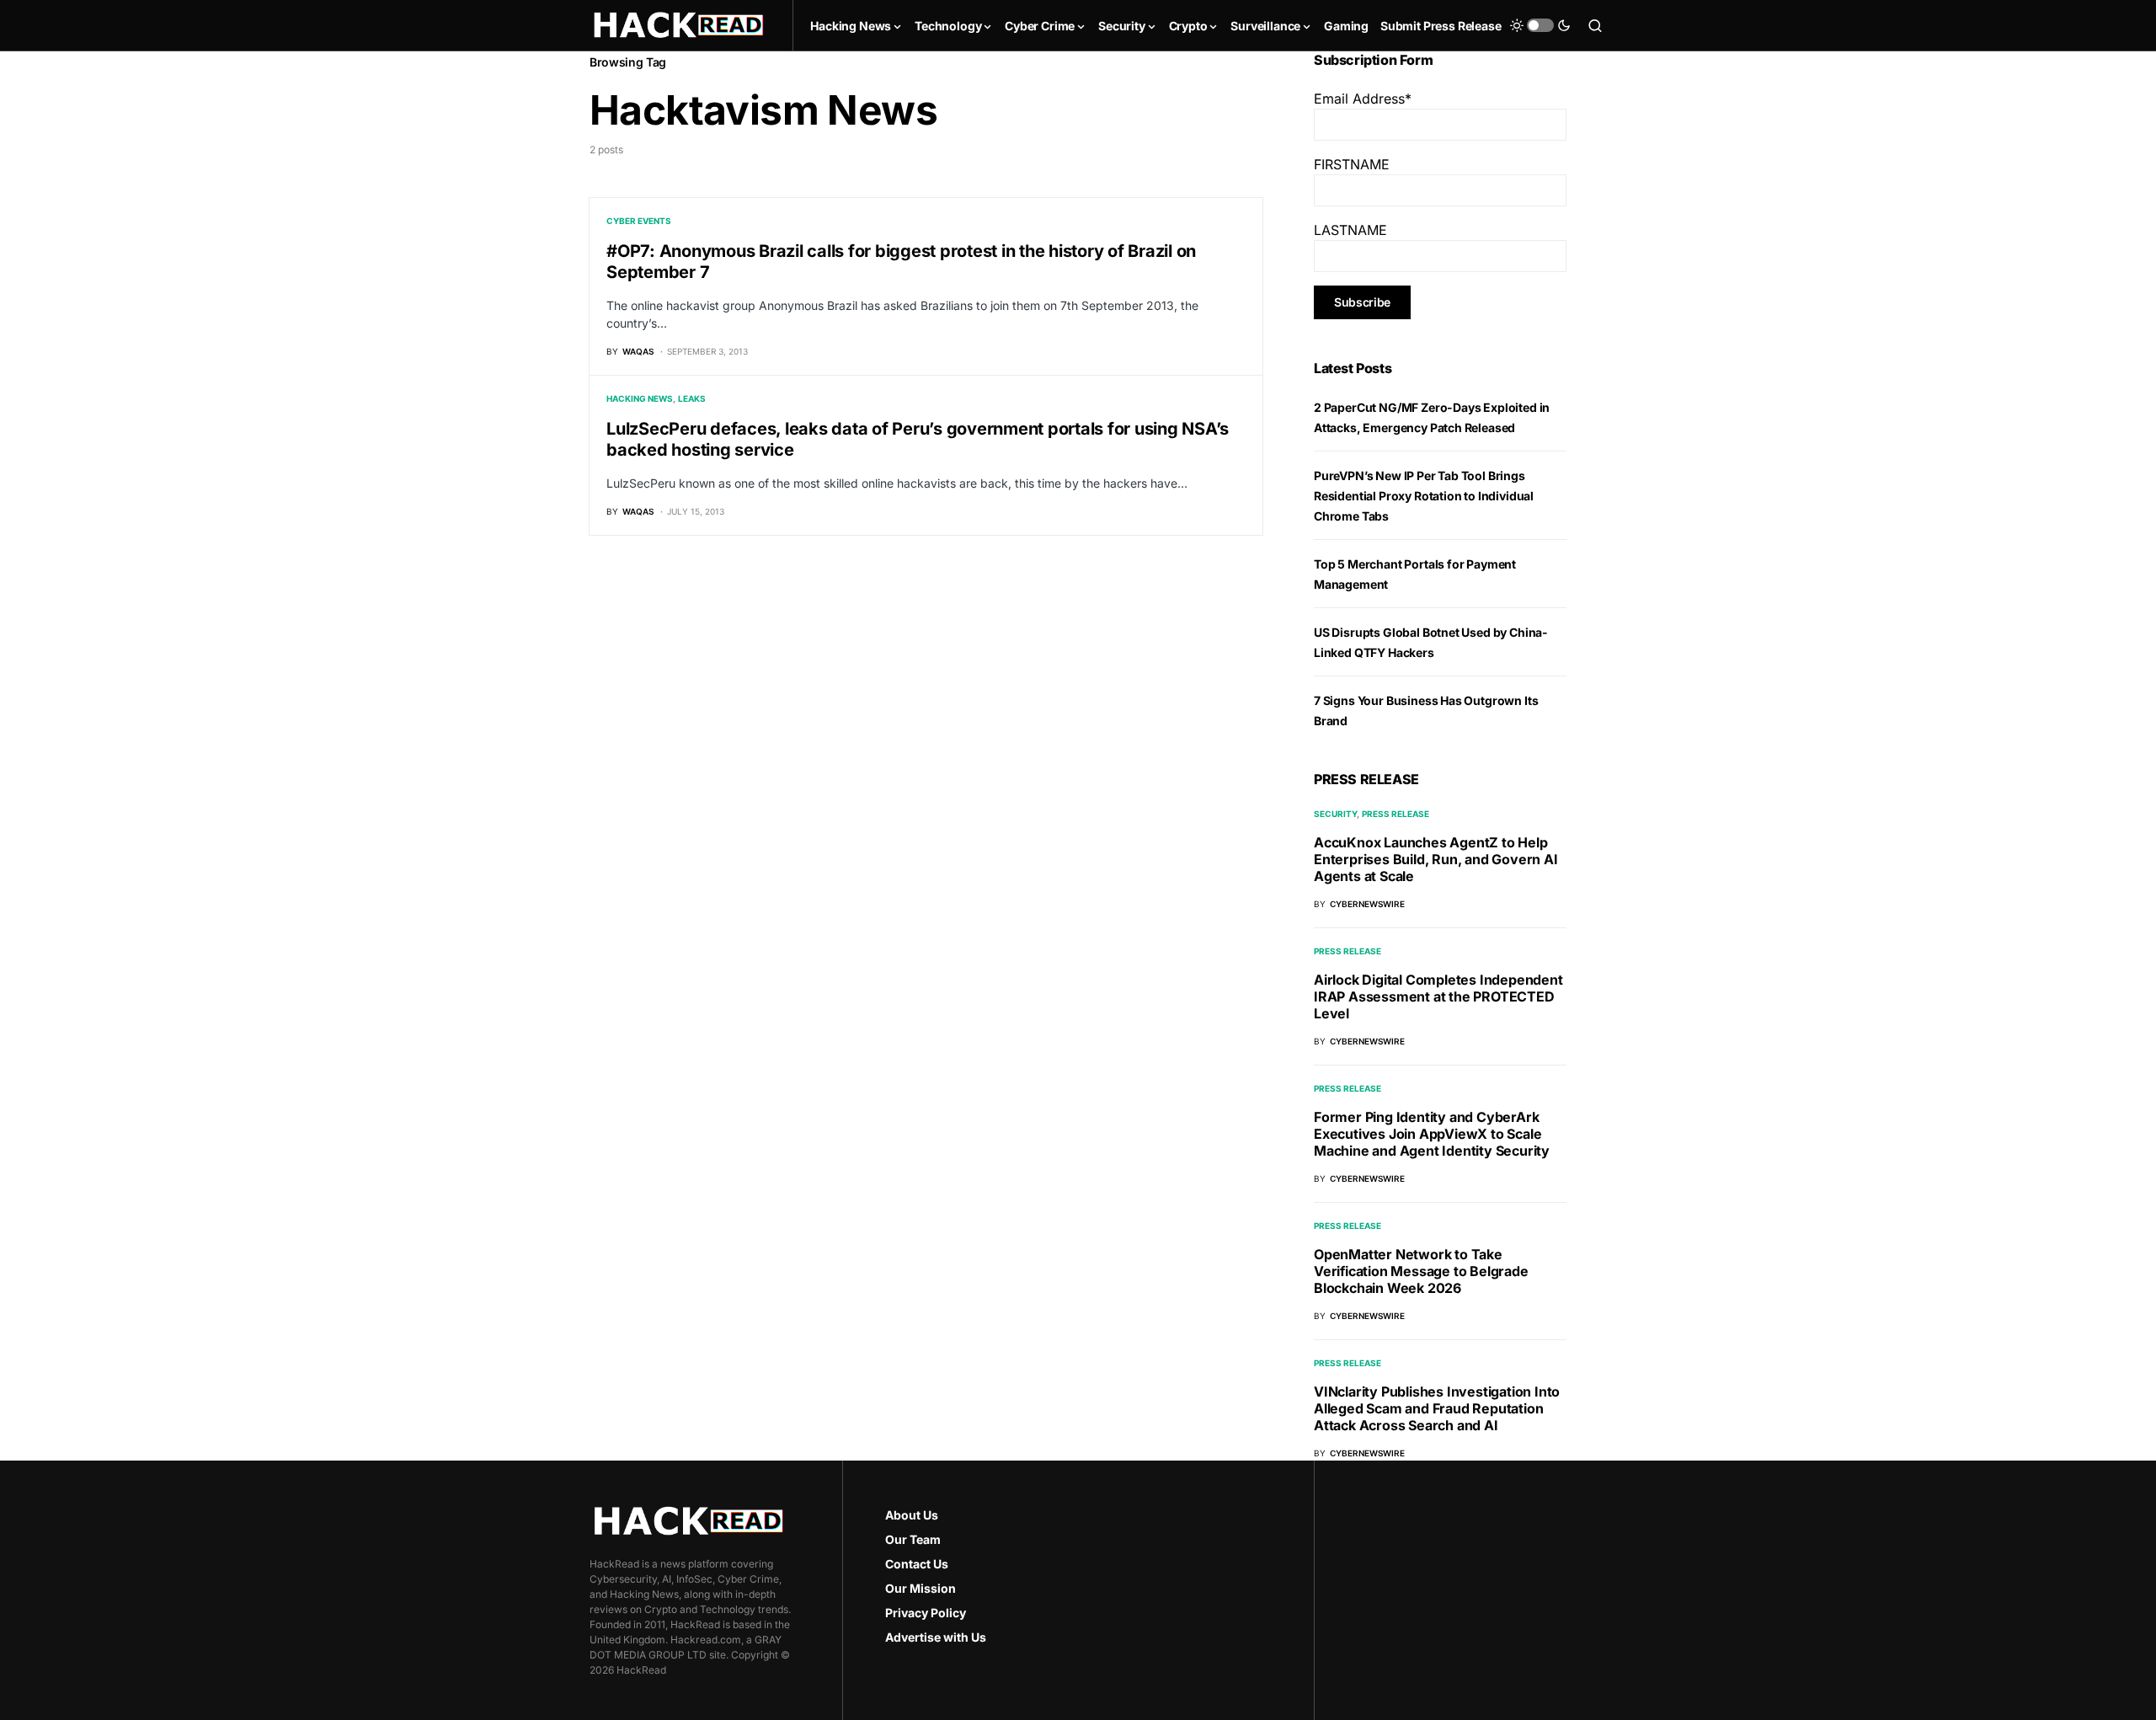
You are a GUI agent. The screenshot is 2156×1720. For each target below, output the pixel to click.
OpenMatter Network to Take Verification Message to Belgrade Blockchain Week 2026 (1421, 1271)
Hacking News (640, 398)
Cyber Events (639, 221)
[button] (1540, 25)
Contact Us (917, 1564)
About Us (912, 1515)
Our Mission (921, 1588)
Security (1335, 814)
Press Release (1396, 814)
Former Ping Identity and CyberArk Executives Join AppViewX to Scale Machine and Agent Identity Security (1432, 1134)
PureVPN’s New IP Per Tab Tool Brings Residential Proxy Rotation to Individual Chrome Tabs (1424, 496)
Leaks (692, 398)
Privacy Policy (926, 1613)
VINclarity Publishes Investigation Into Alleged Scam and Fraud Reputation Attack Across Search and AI (1437, 1408)
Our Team (913, 1539)
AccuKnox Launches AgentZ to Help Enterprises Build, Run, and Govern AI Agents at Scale (1436, 859)
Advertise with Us (936, 1637)
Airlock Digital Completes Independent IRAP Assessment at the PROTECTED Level (1438, 996)
